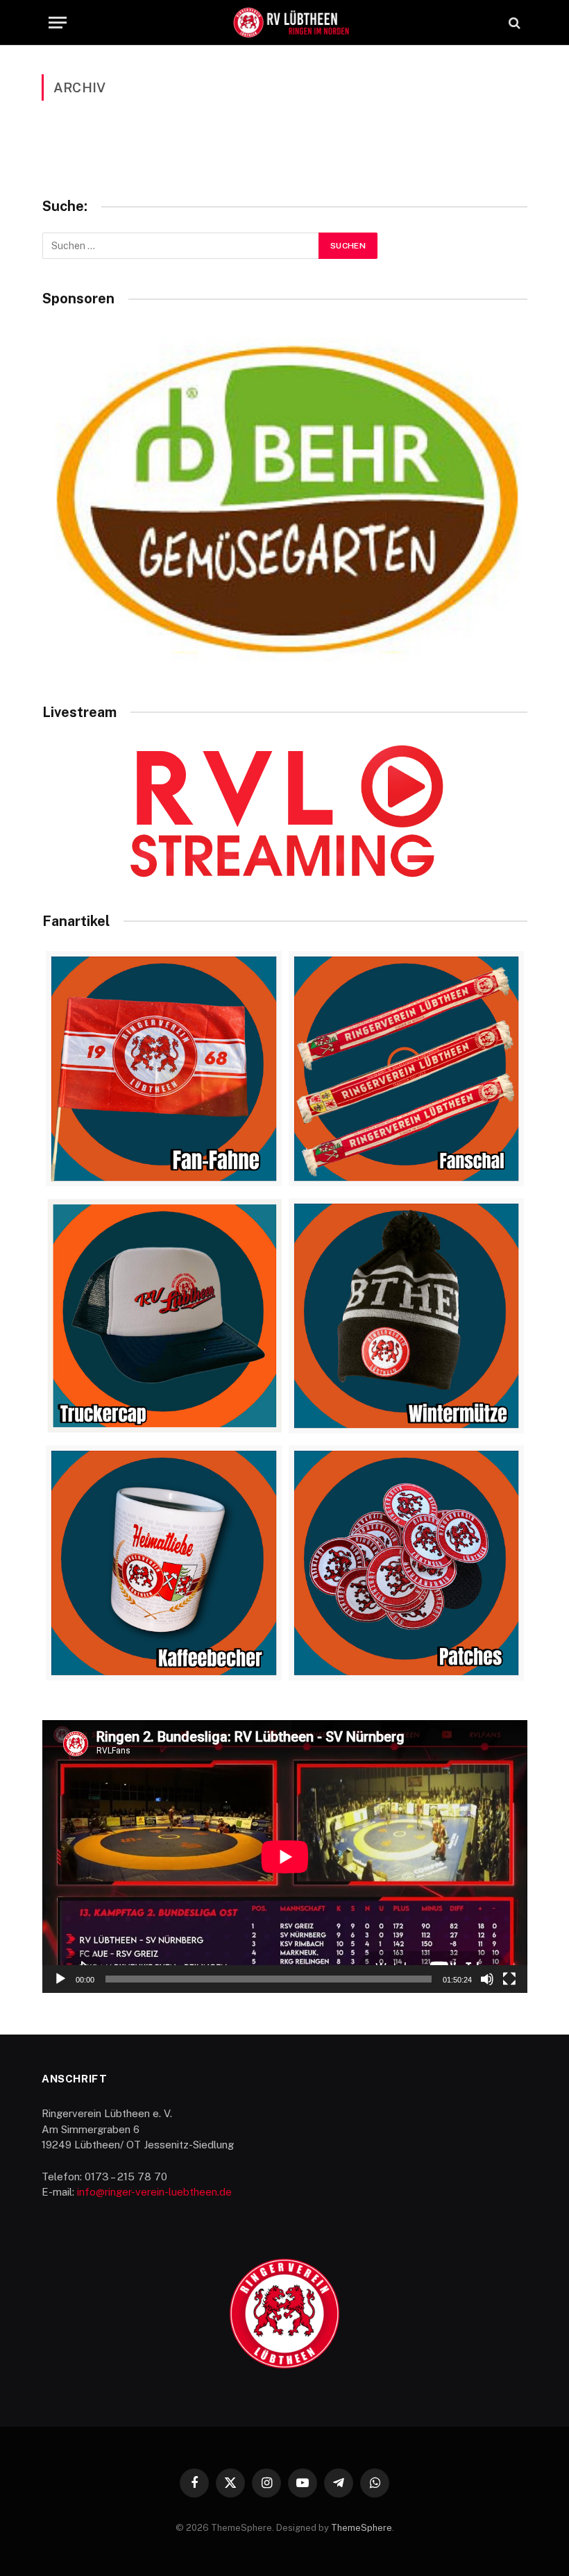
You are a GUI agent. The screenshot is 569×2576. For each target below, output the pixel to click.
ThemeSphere (362, 2528)
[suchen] (513, 23)
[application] (285, 1857)
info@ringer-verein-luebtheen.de (154, 2192)
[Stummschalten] (487, 1979)
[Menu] (58, 23)
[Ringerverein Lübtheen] (291, 23)
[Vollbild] (509, 1979)
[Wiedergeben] (60, 1979)
